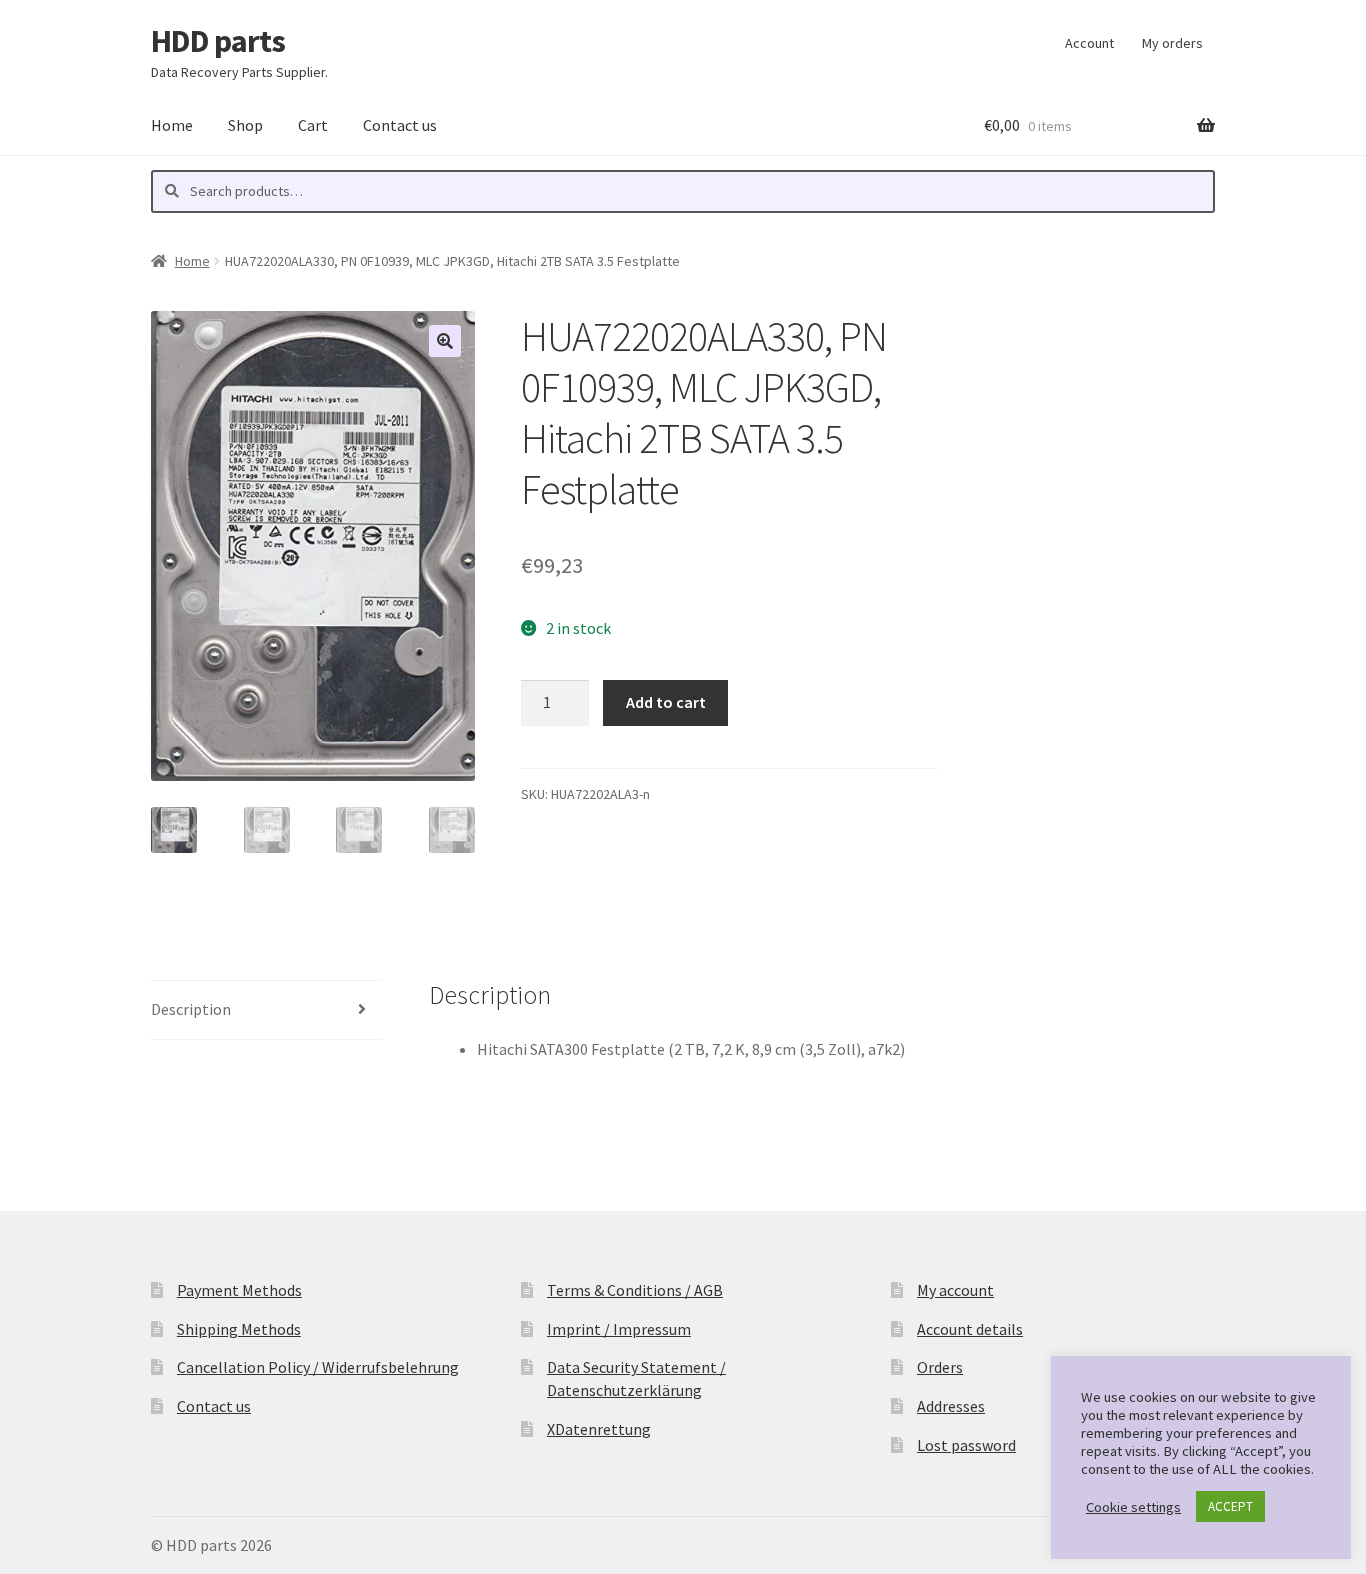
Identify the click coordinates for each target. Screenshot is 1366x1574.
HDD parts (218, 41)
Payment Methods (239, 1290)
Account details (970, 1329)
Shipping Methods (239, 1329)
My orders (1172, 43)
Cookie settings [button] (1133, 1507)
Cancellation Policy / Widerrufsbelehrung (318, 1367)
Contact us (400, 125)
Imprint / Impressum (619, 1329)
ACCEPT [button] (1230, 1506)
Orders (940, 1367)
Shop (245, 125)
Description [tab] (191, 1009)
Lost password (966, 1445)
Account (1089, 43)
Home (172, 125)
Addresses (951, 1406)
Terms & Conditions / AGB (635, 1290)
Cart (313, 125)
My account (955, 1290)
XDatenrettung (599, 1429)
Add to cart (666, 702)
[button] (445, 341)
